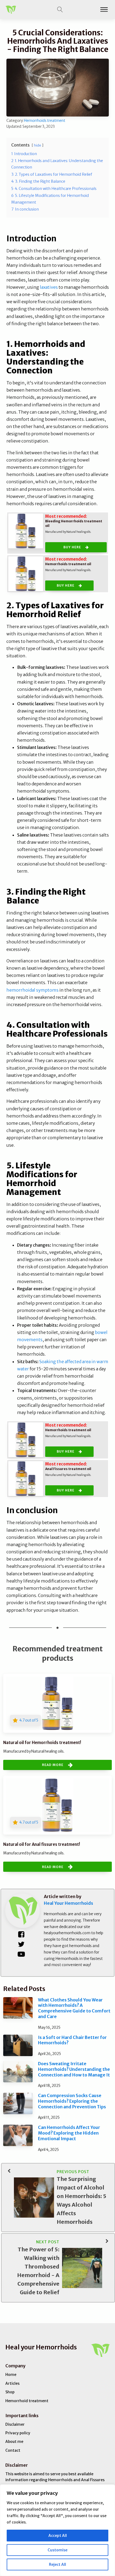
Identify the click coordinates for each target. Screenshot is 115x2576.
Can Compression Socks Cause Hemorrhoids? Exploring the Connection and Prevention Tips (72, 2101)
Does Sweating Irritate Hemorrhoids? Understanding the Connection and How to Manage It (74, 2069)
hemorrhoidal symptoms (32, 990)
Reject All (57, 2564)
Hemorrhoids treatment (45, 121)
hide (38, 145)
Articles (12, 2383)
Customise (57, 2550)
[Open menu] (104, 10)
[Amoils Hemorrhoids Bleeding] (26, 531)
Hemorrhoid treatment (27, 2401)
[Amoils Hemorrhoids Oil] (26, 574)
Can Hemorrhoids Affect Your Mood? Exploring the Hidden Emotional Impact (69, 2133)
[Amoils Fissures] (26, 1479)
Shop (10, 2392)
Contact (13, 2450)
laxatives (49, 287)
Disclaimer (15, 2424)
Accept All (58, 2536)
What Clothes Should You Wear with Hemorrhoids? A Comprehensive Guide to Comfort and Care (74, 2008)
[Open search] (60, 10)
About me (14, 2442)
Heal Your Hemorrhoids (68, 1903)
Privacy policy (18, 2433)
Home (11, 2375)
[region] (57, 2530)
